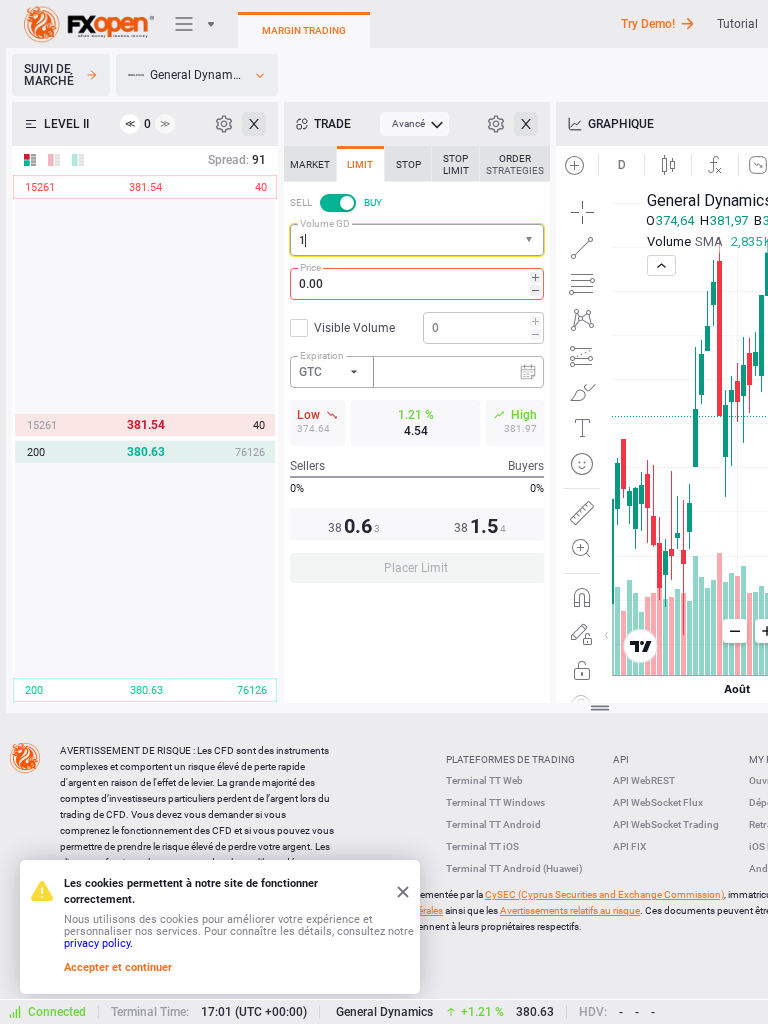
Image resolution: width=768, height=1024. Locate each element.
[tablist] (417, 370)
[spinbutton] (417, 284)
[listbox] (197, 75)
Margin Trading (304, 30)
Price (310, 267)
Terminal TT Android (493, 824)
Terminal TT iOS (482, 846)
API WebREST (644, 780)
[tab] (310, 164)
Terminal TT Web (484, 780)
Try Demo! (648, 24)
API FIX (629, 846)
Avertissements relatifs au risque (570, 910)
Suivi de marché (49, 75)
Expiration (322, 355)
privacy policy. (98, 943)
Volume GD (325, 223)
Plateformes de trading (510, 759)
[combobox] (417, 240)
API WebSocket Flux (658, 802)
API (621, 759)
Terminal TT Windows (495, 802)
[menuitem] (414, 124)
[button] (531, 240)
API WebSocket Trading (666, 824)
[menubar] (414, 124)
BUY (373, 202)
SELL (301, 202)
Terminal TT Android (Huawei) (514, 868)
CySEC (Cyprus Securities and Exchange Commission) (604, 894)
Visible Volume (354, 328)
